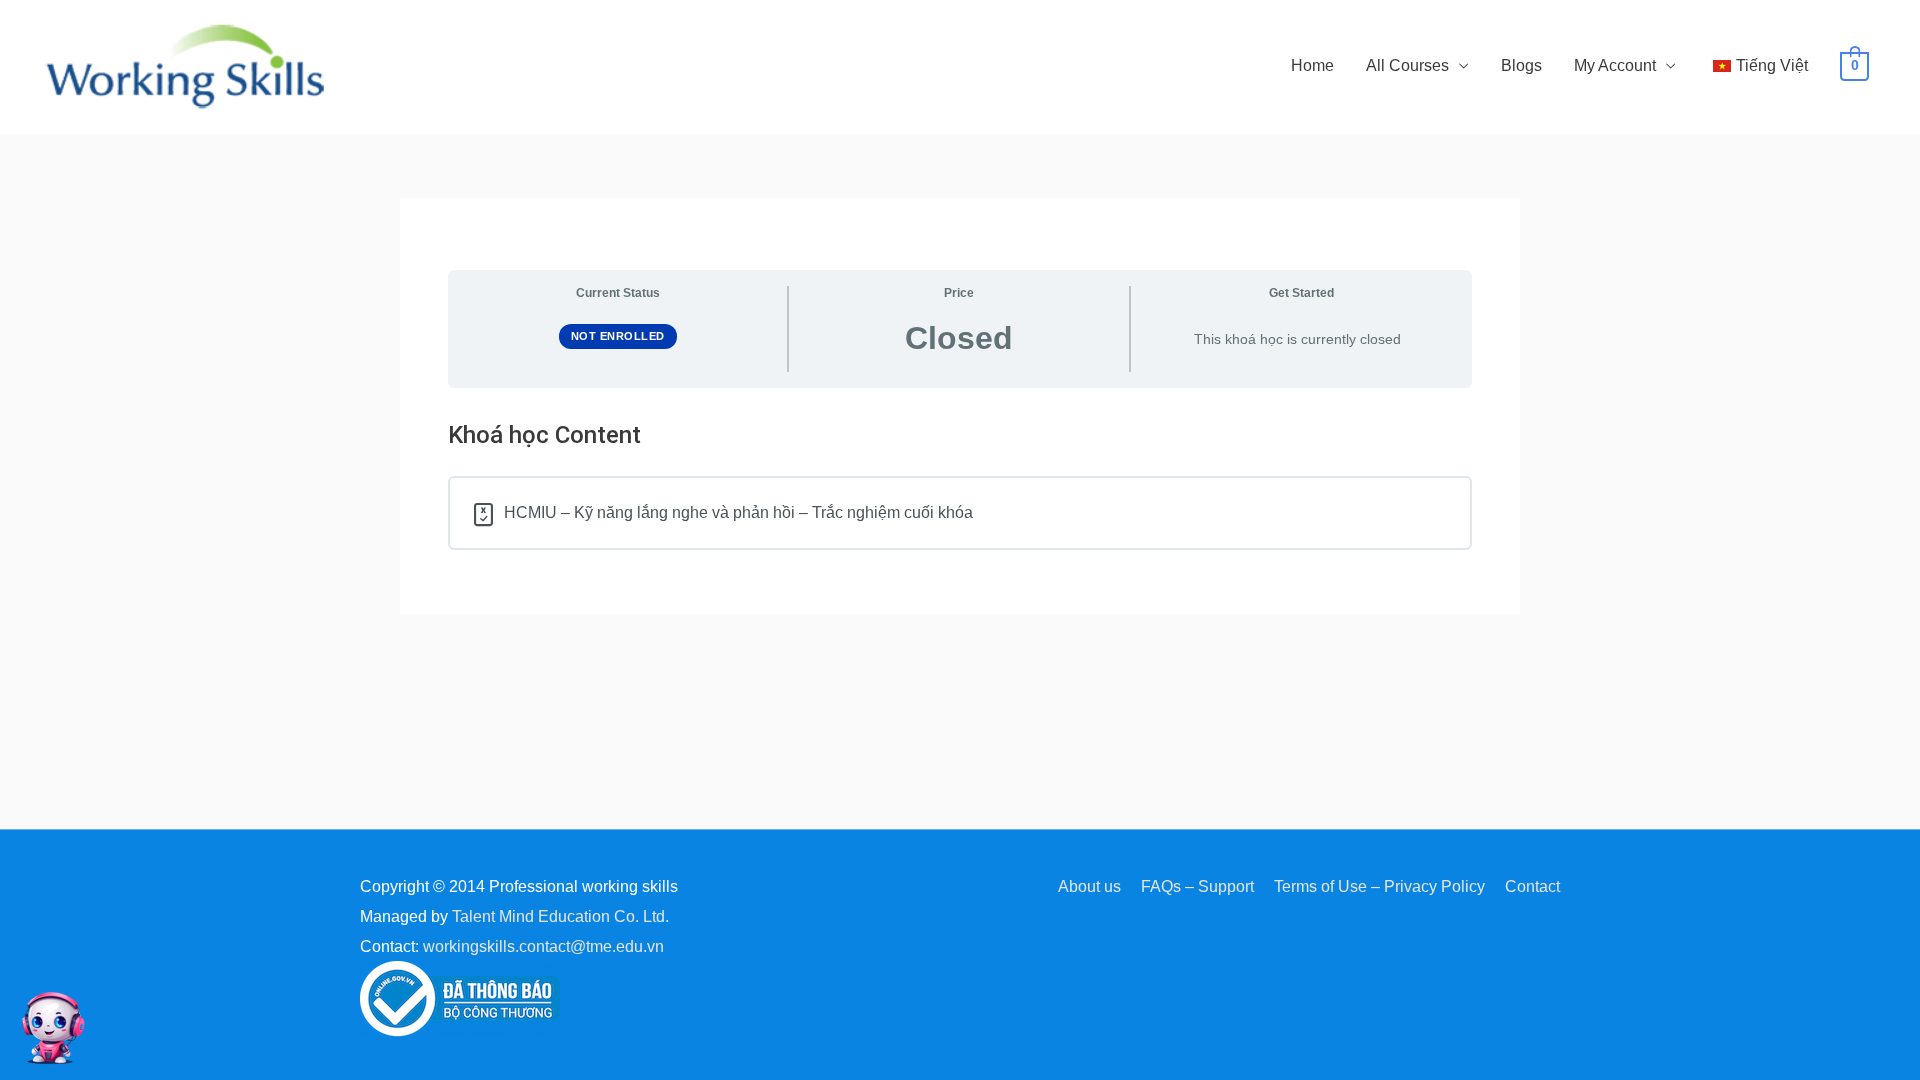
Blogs (1521, 65)
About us (1089, 886)
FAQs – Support (1197, 886)
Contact (1532, 886)
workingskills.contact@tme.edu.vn (543, 946)
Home (1312, 65)
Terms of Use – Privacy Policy (1379, 886)
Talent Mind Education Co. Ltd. (560, 916)
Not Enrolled (618, 336)
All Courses (1407, 65)
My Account (1615, 65)
